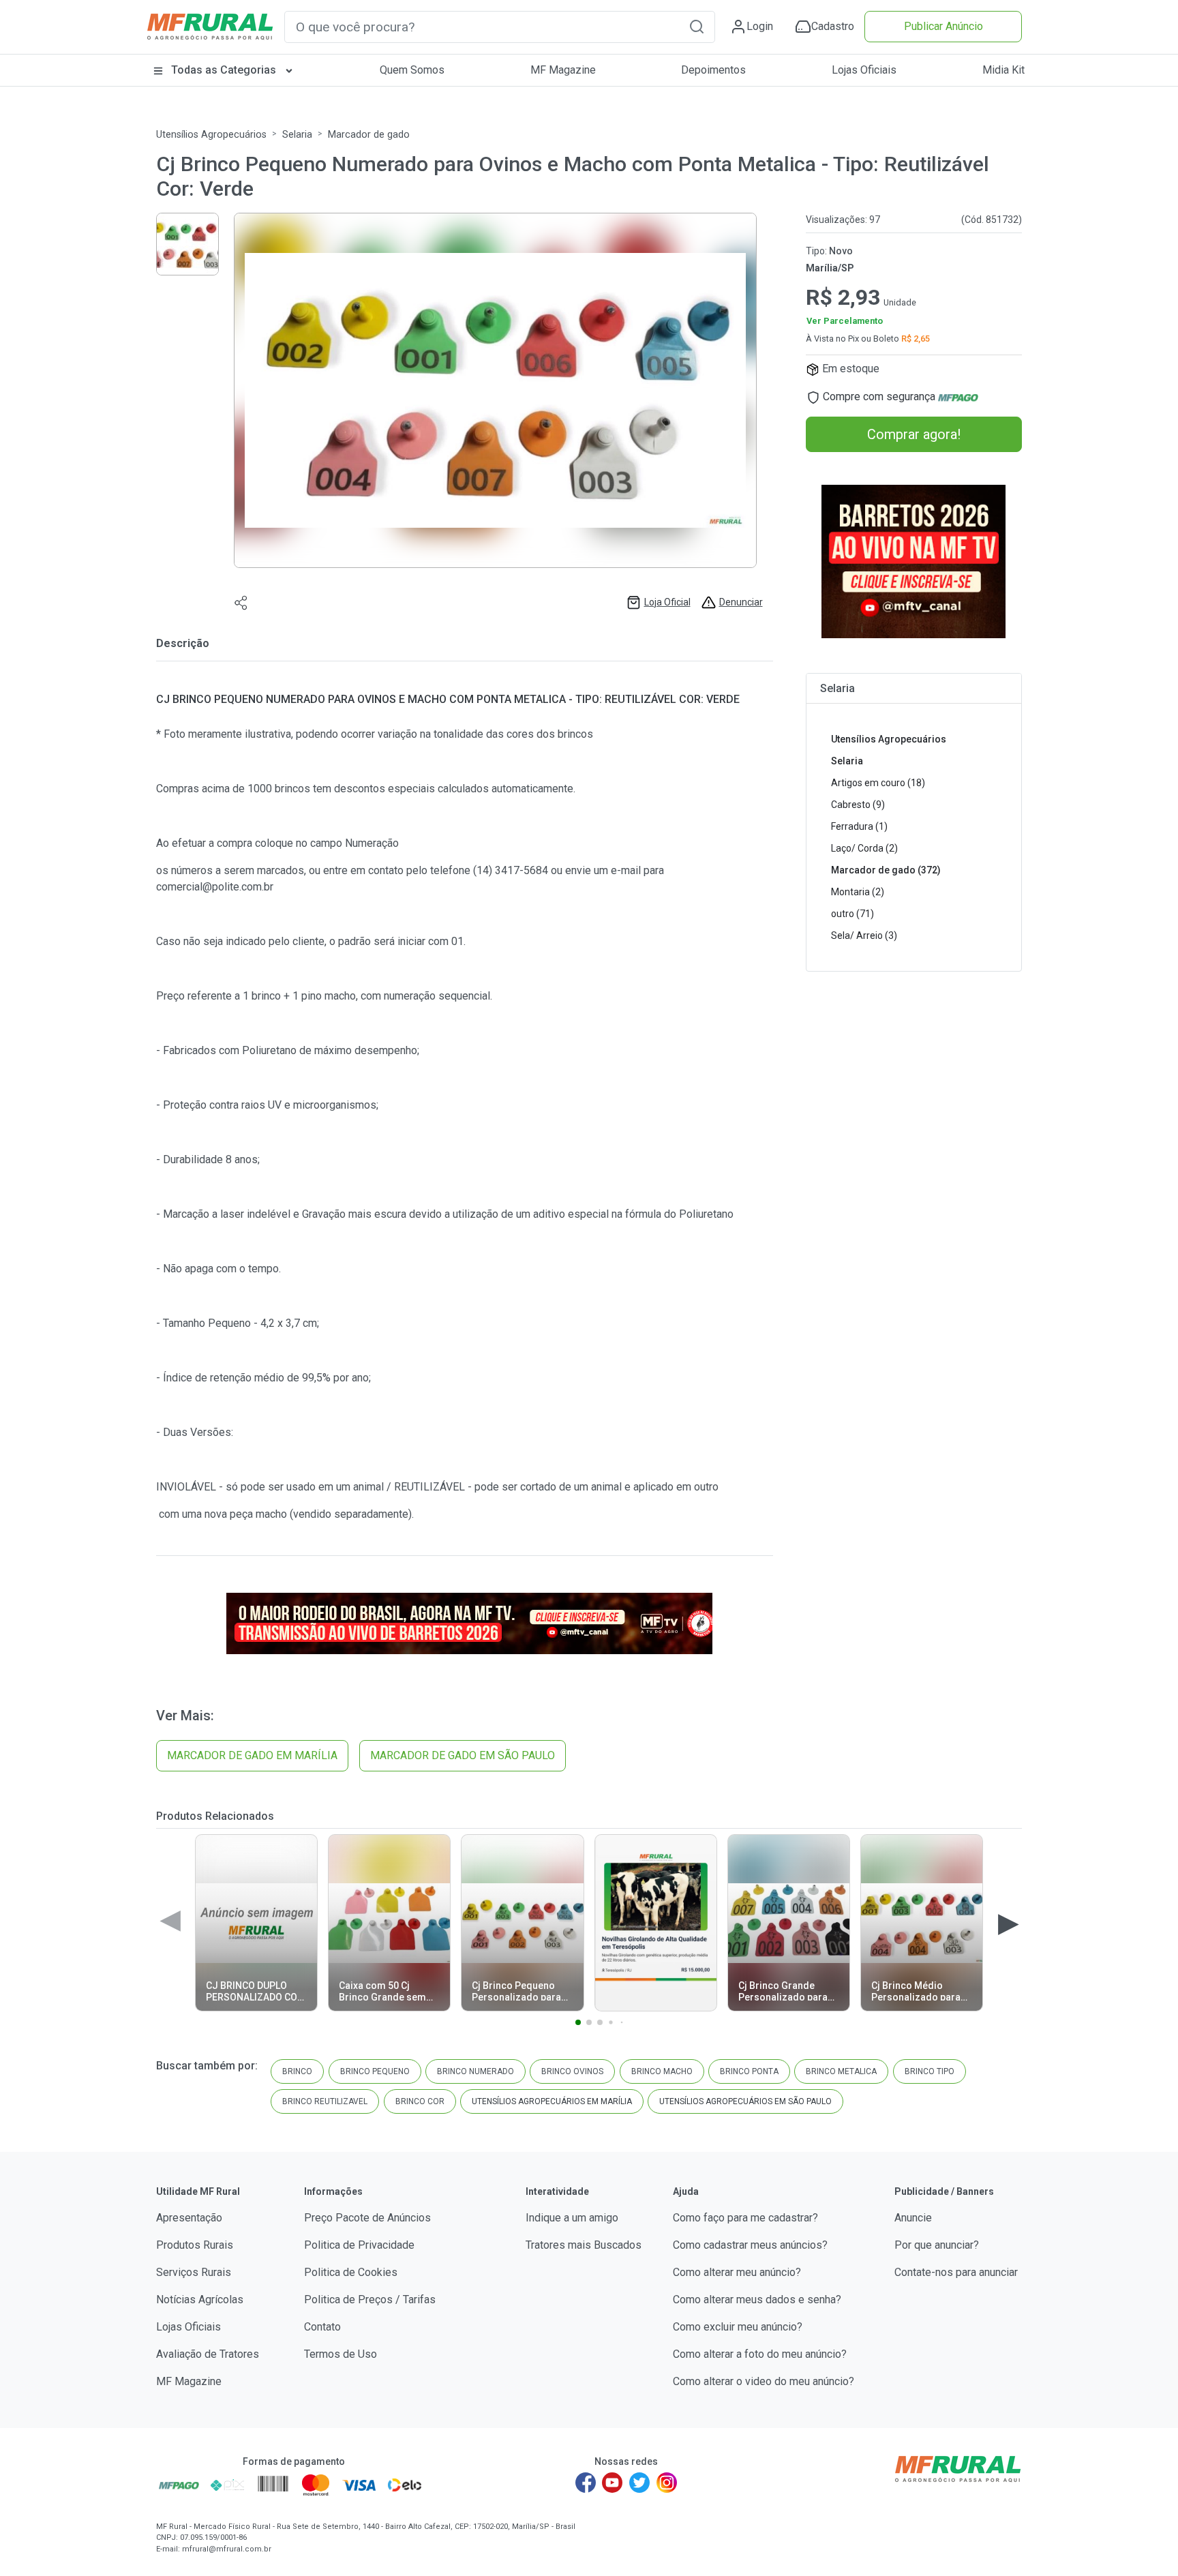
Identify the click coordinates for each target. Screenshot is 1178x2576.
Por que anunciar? (937, 2245)
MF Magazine (563, 70)
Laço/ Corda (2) (864, 848)
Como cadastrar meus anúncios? (750, 2245)
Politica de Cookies (351, 2272)
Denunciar (741, 602)
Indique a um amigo (572, 2218)
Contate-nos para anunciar (956, 2272)
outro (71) (852, 914)
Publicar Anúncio (943, 26)
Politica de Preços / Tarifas (370, 2300)
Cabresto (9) (858, 805)
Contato (322, 2327)
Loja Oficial (667, 602)
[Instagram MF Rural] (667, 2483)
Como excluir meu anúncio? (738, 2327)
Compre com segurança (879, 396)
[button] (697, 26)
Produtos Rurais (195, 2245)
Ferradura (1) (859, 826)
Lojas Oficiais (864, 70)
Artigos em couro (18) (878, 783)
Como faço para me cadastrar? (745, 2218)
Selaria (297, 135)
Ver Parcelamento (845, 321)
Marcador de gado (369, 135)
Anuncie (913, 2218)
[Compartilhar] (241, 602)
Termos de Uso (341, 2354)
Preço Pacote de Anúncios (367, 2218)
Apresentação (189, 2218)
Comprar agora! (914, 434)
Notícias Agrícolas (200, 2300)
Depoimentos (713, 70)
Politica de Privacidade (359, 2245)
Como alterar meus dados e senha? (757, 2300)
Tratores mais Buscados (584, 2245)
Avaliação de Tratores (208, 2354)
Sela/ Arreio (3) (864, 935)
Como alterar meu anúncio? (737, 2272)
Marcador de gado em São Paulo (463, 1755)
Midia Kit (1003, 70)
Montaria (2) (858, 892)
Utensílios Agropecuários (211, 135)
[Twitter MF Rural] (639, 2483)
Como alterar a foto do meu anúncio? (760, 2354)
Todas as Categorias (224, 70)
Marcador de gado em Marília (252, 1755)
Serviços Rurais (194, 2272)
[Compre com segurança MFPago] (179, 2485)
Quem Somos (412, 70)
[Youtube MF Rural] (613, 2483)
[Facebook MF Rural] (586, 2483)
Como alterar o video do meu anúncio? (764, 2381)
